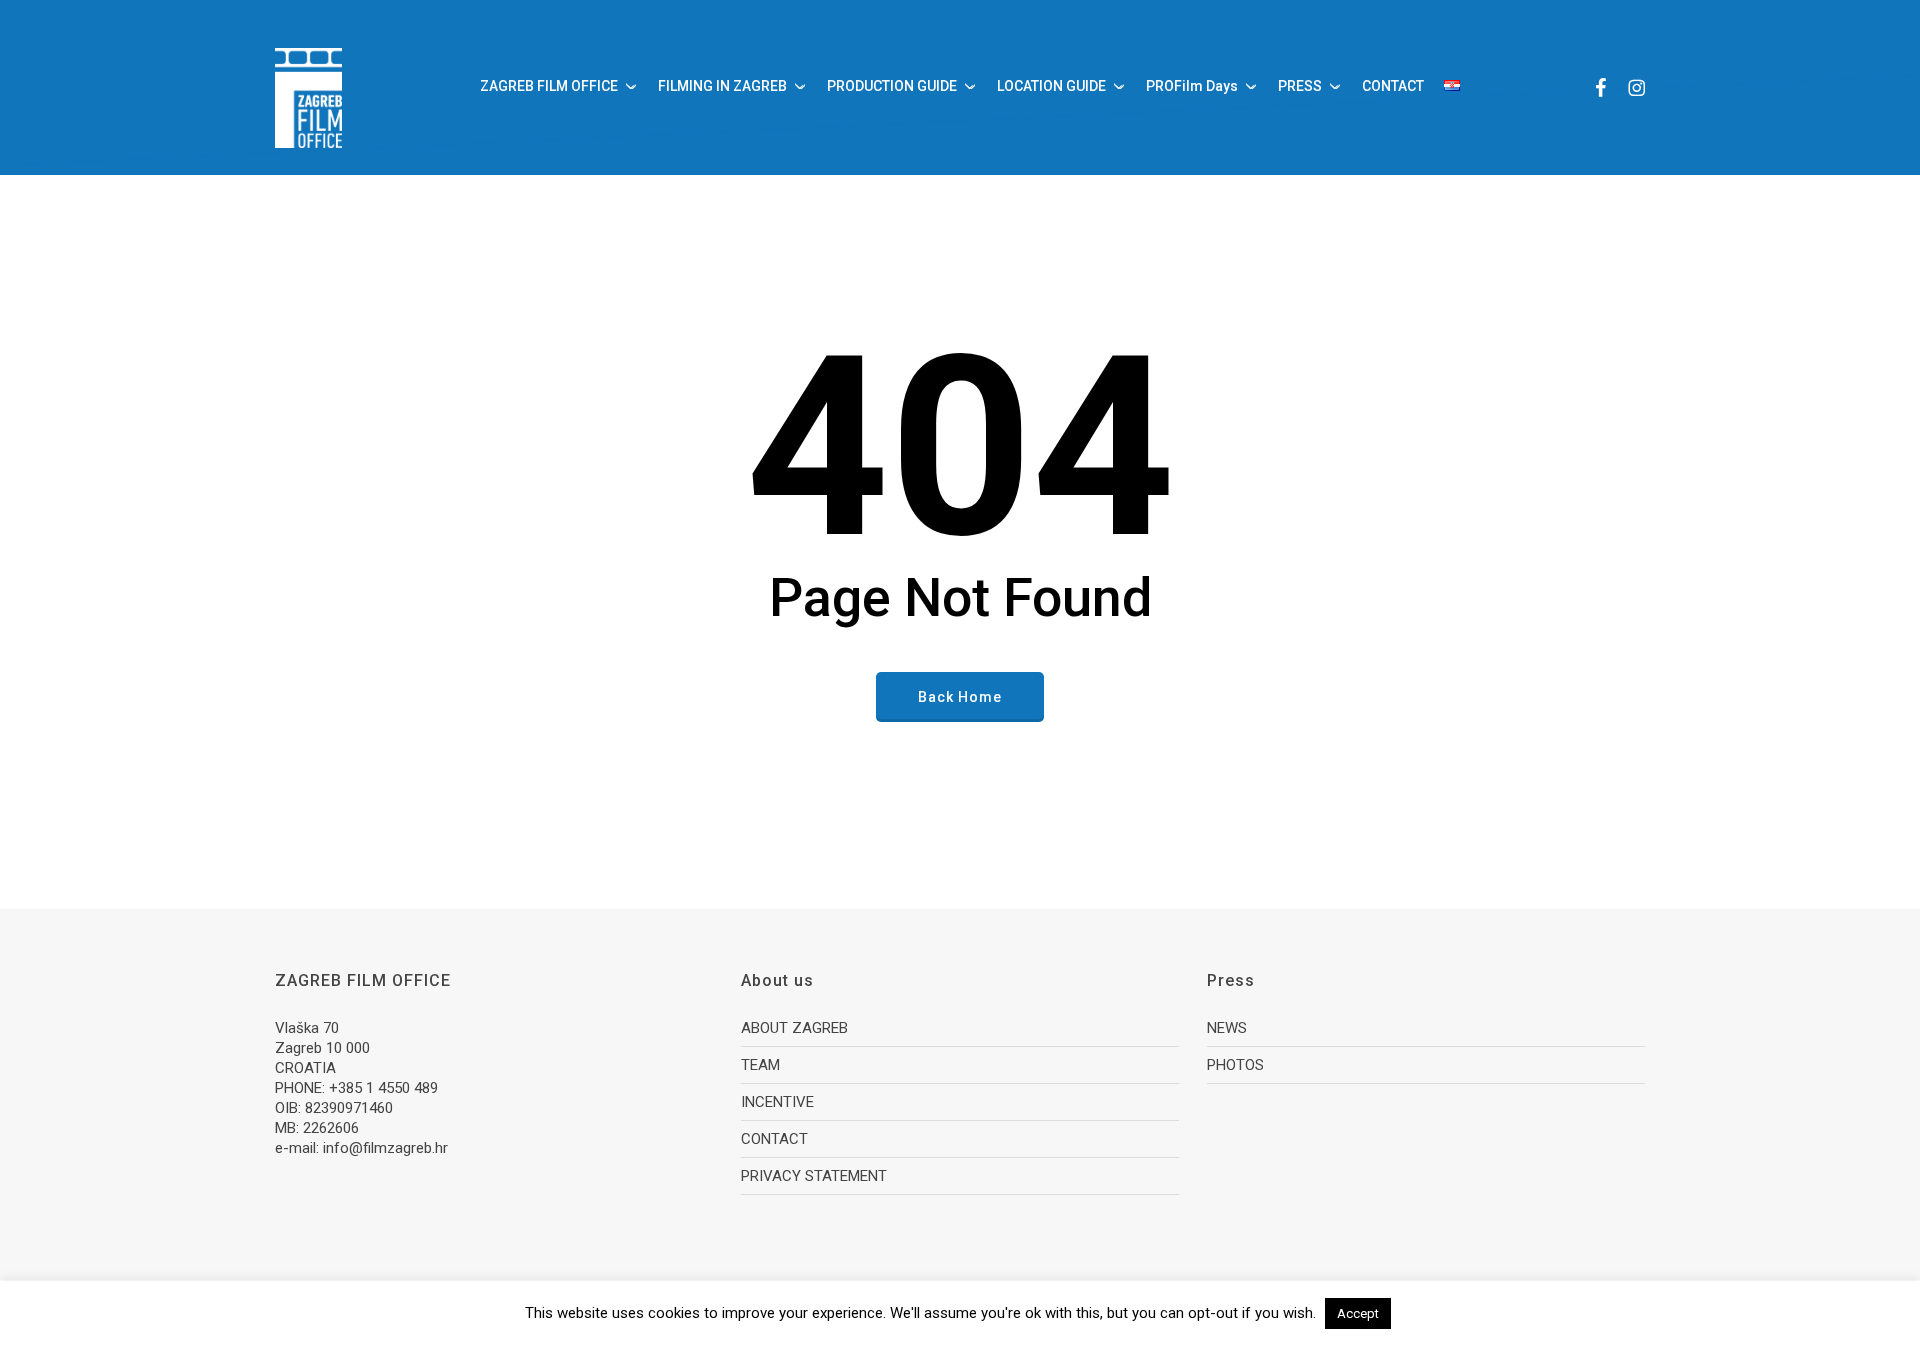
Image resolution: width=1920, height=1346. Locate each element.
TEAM (760, 1065)
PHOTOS (1235, 1065)
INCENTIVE (777, 1102)
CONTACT (774, 1139)
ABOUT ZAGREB (794, 1028)
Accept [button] (1358, 1313)
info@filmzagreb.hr (385, 1148)
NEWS (1227, 1028)
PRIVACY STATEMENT (814, 1176)
